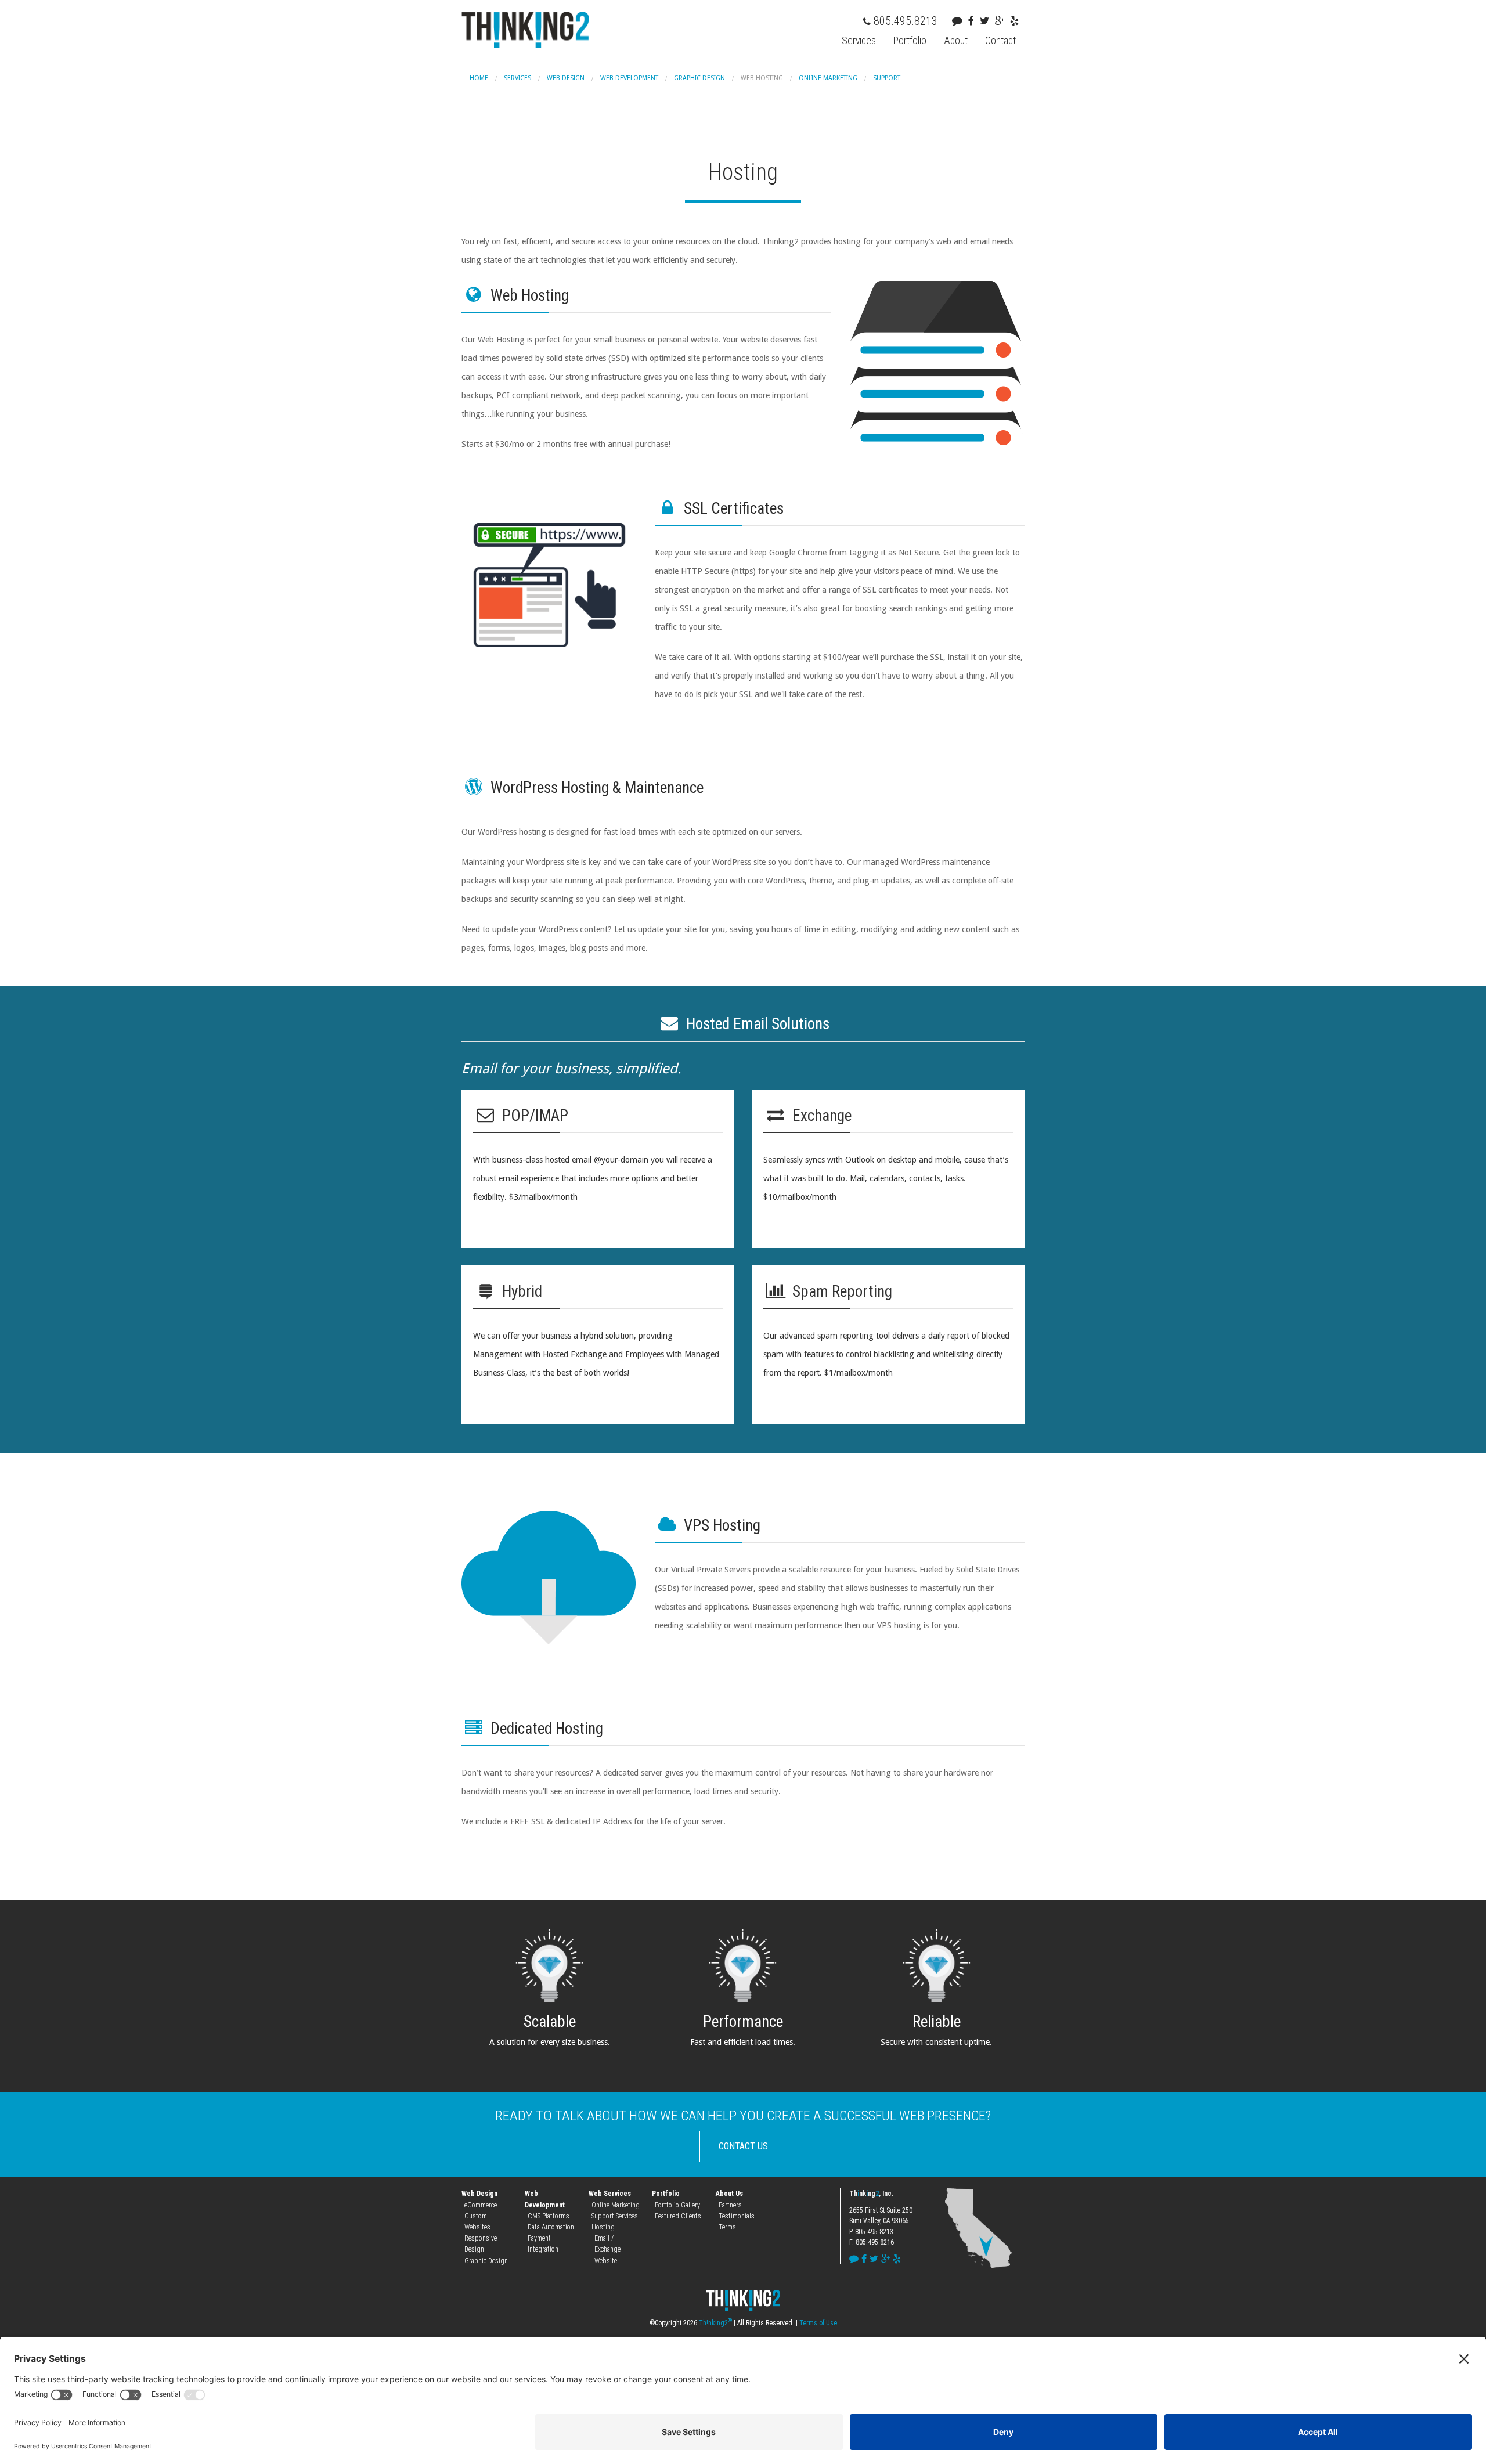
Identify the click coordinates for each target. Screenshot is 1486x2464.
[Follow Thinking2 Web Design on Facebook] (974, 21)
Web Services (610, 2194)
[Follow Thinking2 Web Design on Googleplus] (1002, 21)
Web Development (629, 78)
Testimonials (737, 2216)
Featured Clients (678, 2216)
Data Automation (551, 2227)
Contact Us (743, 2146)
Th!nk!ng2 (715, 2323)
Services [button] (859, 41)
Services (517, 78)
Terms (727, 2227)
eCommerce (481, 2205)
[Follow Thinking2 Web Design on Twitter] (987, 21)
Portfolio (666, 2194)
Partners (730, 2205)
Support (887, 78)
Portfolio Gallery (677, 2205)
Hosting (603, 2227)
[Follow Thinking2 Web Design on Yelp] (1017, 21)
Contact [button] (1000, 41)
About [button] (956, 41)
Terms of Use (818, 2323)
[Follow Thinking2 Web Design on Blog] (960, 21)
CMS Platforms (549, 2216)
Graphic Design (699, 78)
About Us (729, 2194)
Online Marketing (828, 78)
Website (606, 2261)
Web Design (566, 78)
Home (479, 78)
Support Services (615, 2216)
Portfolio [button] (910, 41)
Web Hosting (762, 78)
